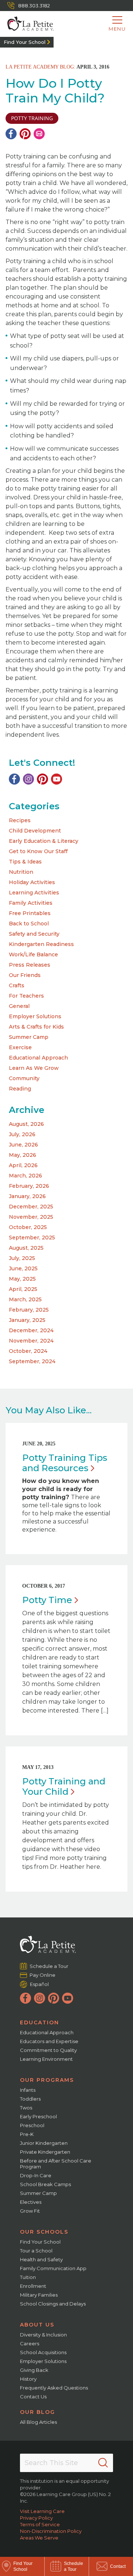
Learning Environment (46, 2059)
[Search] (103, 2463)
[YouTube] (57, 779)
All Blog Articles (38, 2422)
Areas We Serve (39, 2538)
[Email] (39, 134)
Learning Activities (34, 893)
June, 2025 (23, 1268)
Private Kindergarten (45, 2152)
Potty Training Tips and (65, 1463)
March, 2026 (25, 1176)
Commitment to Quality (48, 2050)
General (19, 1006)
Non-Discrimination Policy (51, 2531)
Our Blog (37, 2412)
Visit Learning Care (42, 2511)
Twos (26, 2108)
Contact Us (33, 2397)
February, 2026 (29, 1186)
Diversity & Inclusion (43, 2335)
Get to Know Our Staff (38, 851)
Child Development (35, 831)
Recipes (20, 820)
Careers (30, 2343)
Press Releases (30, 965)
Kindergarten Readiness (41, 944)
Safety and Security (34, 934)
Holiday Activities (32, 882)
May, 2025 (22, 1279)
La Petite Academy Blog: (40, 67)
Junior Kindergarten (44, 2143)
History (28, 2379)
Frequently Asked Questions (54, 2388)
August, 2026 (26, 1124)
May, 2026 (23, 1155)
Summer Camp (29, 1037)
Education (40, 2022)
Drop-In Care (36, 2175)
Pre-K (27, 2134)
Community (24, 1078)
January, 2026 (27, 1196)
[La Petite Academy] (27, 24)
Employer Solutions (35, 1016)
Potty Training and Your (64, 1786)
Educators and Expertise (49, 2041)
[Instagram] (28, 779)
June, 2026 (23, 1145)
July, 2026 (22, 1134)
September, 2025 (32, 1238)
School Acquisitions (43, 2352)
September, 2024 (32, 1361)
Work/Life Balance (33, 954)
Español (39, 1984)
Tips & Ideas (25, 862)
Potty (47, 1600)
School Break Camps (45, 2184)
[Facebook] (11, 134)
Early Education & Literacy (44, 841)
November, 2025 (31, 1217)
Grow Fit (30, 2211)
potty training (32, 118)
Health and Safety (41, 2259)
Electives (31, 2202)
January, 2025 (27, 1320)
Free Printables (30, 913)
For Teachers (26, 996)
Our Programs (47, 2080)
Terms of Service (40, 2524)
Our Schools (44, 2232)
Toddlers (30, 2099)
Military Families (39, 2295)
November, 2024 (31, 1341)
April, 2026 (23, 1165)
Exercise (20, 1047)
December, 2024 (31, 1330)
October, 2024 (28, 1351)
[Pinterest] (25, 134)
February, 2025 (29, 1310)
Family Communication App (53, 2268)
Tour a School (36, 2251)
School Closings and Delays (53, 2304)
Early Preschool (38, 2116)
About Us (37, 2325)
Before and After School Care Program (56, 2164)
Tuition (28, 2277)
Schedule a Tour (49, 1966)
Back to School (29, 924)
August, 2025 (26, 1248)
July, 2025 (22, 1258)
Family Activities (31, 903)
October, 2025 (28, 1227)
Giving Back (34, 2370)
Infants (28, 2090)
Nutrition (21, 872)
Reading (20, 1089)
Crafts (17, 985)
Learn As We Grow (34, 1068)
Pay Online (43, 1975)
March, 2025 (25, 1299)
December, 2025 (31, 1207)
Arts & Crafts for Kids (36, 1027)
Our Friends (25, 975)
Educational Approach (38, 1058)
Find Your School (25, 42)
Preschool (32, 2125)
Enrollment (33, 2286)
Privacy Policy (36, 2518)
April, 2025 (23, 1289)
